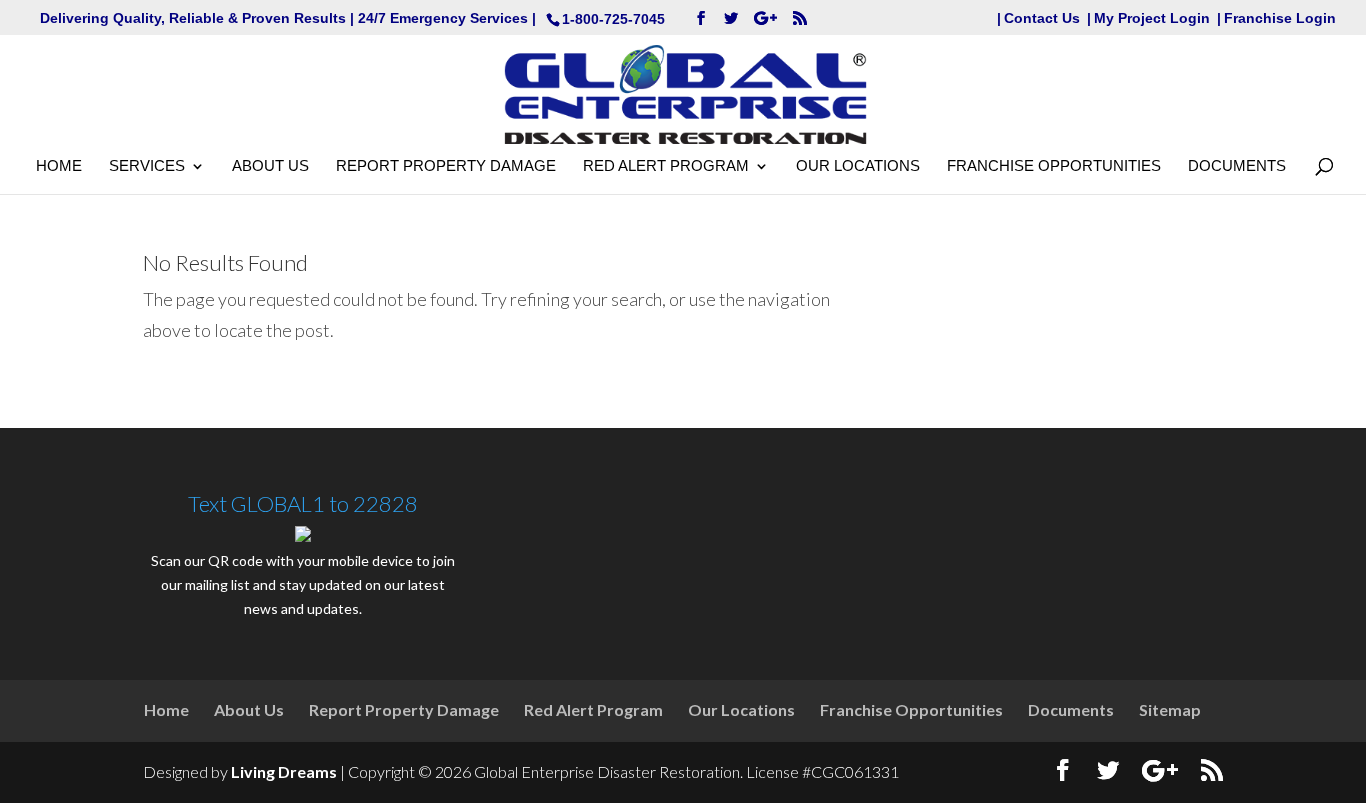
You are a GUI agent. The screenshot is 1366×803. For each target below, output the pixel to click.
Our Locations (858, 166)
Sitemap (1170, 709)
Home (59, 166)
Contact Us (1042, 18)
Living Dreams (284, 771)
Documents (1237, 166)
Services (147, 166)
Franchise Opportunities (1054, 166)
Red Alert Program (666, 166)
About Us (270, 166)
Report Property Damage (446, 166)
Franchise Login (1280, 18)
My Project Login (1152, 18)
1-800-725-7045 (613, 19)
